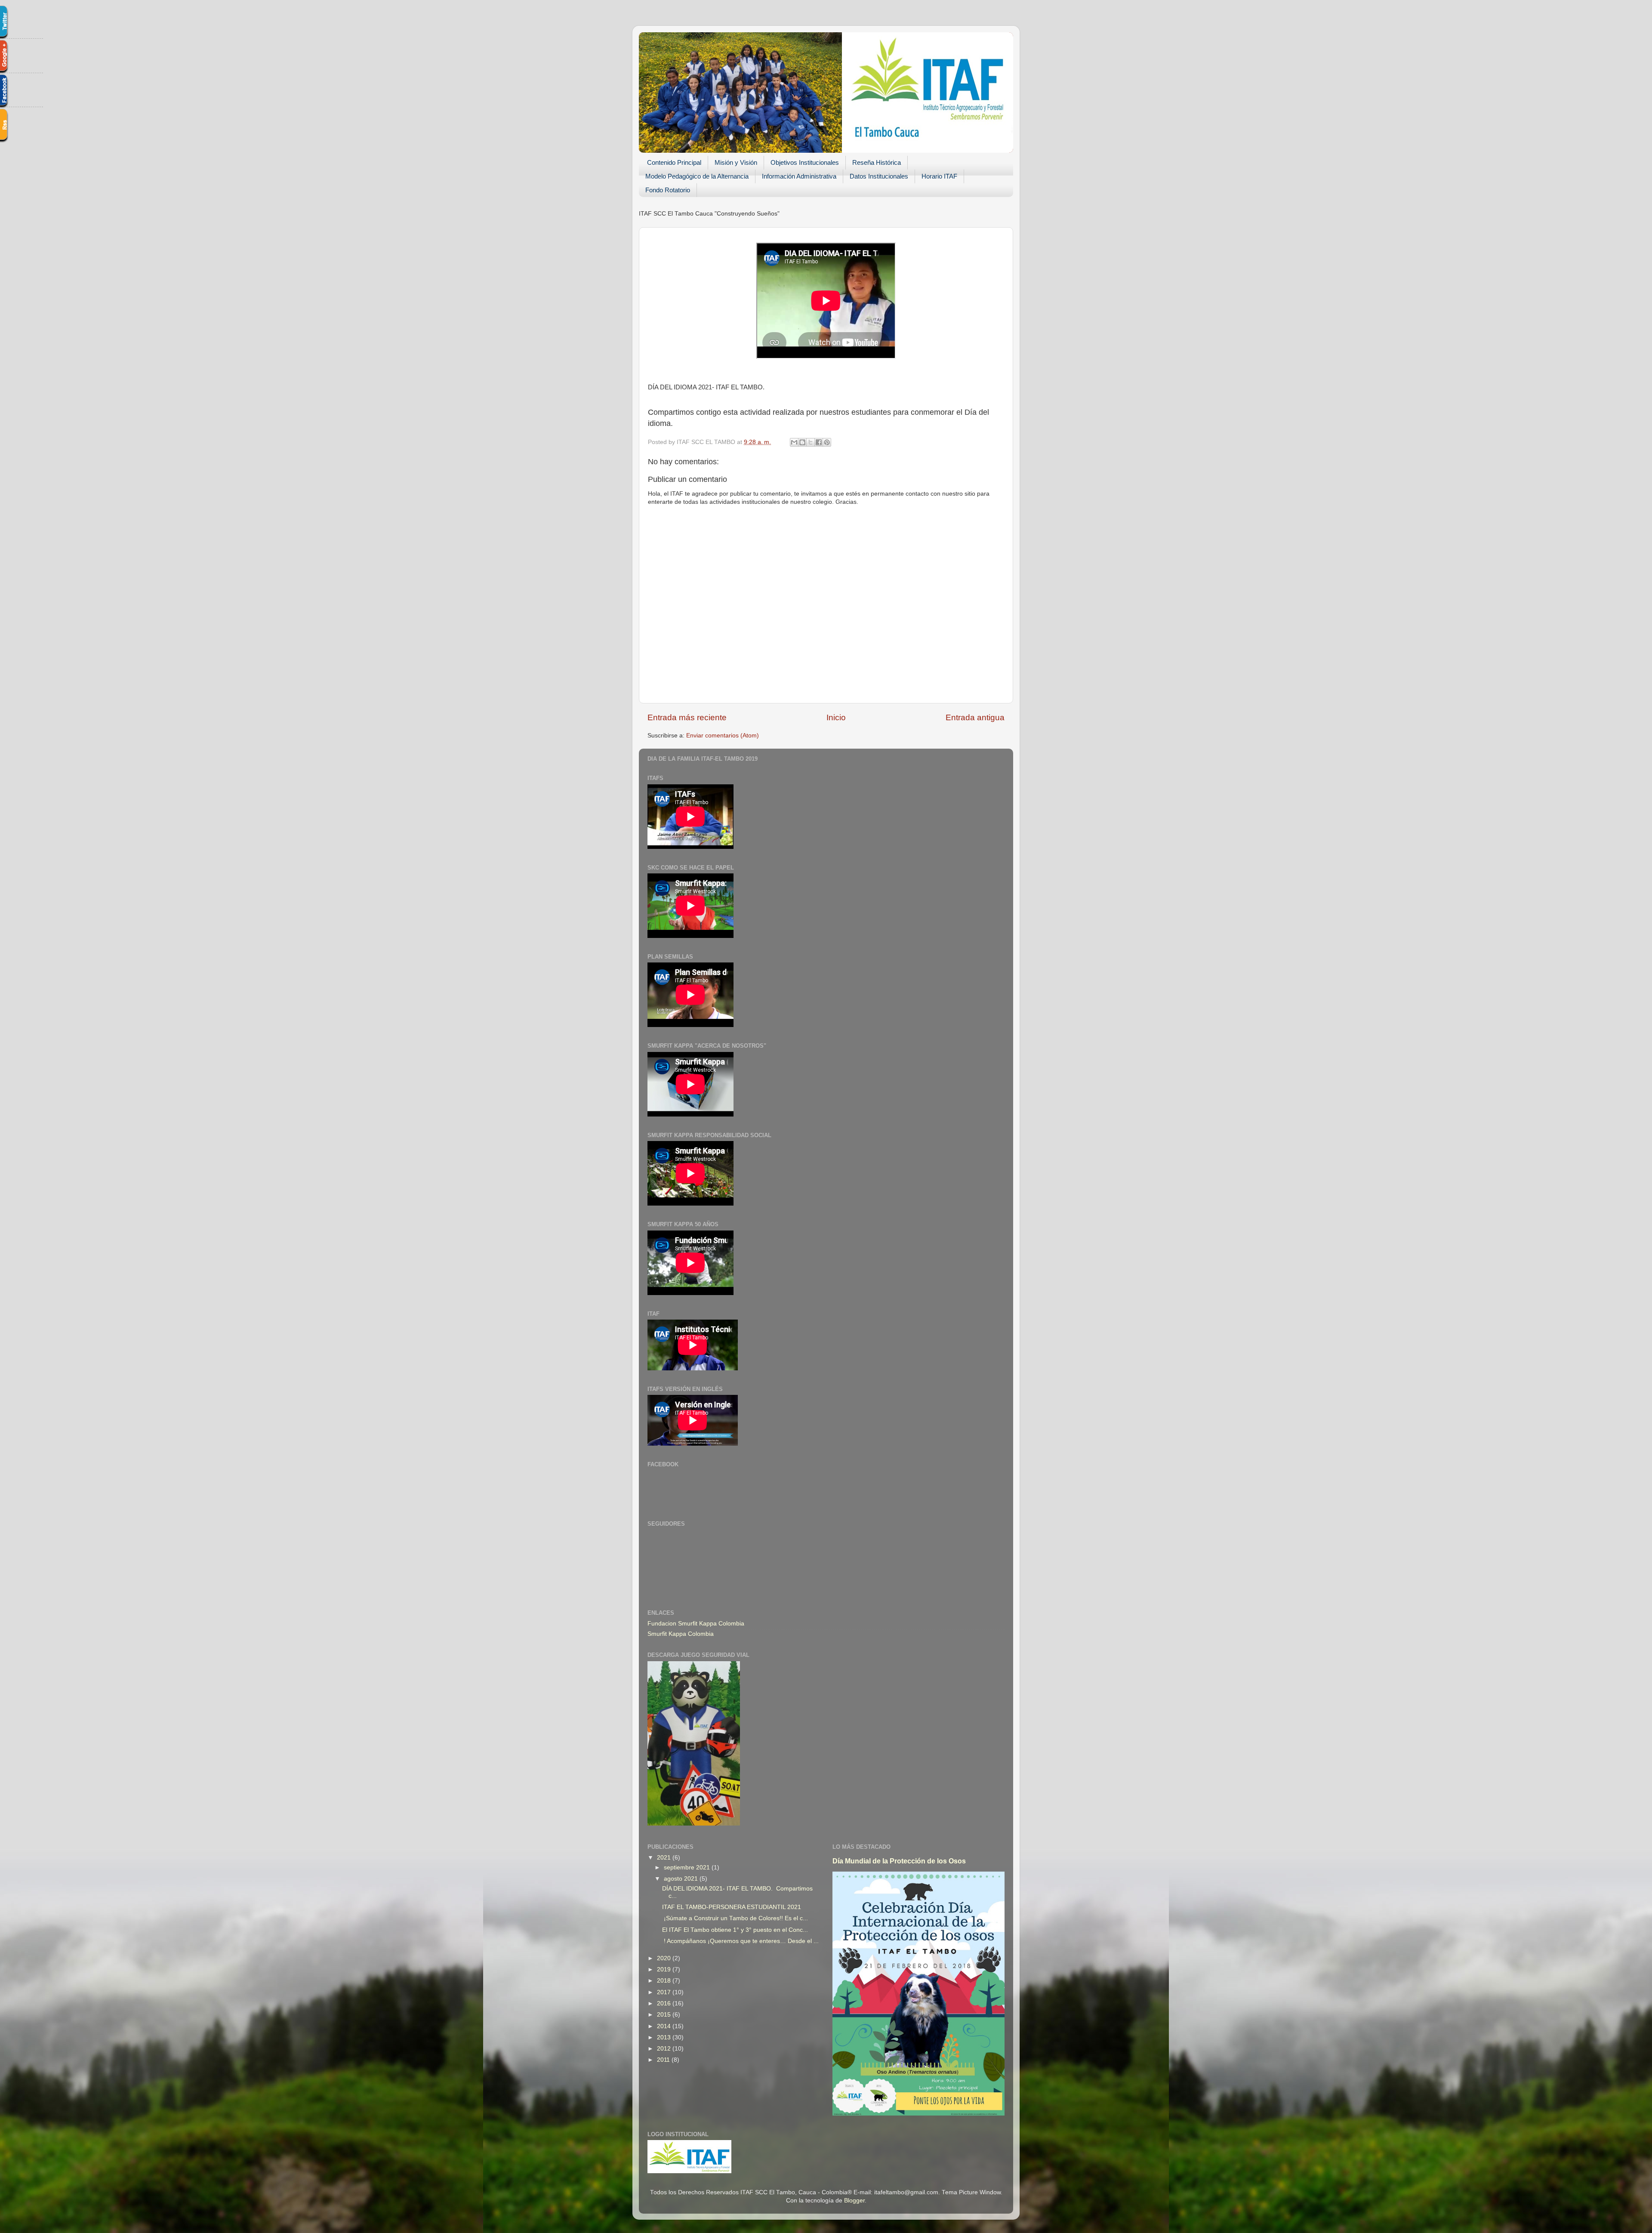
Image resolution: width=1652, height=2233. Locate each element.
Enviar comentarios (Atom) (723, 736)
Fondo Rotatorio (668, 190)
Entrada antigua (975, 717)
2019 (665, 1969)
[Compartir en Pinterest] (827, 442)
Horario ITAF (939, 176)
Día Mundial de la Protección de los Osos (899, 1861)
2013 (665, 2037)
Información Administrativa (799, 176)
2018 (665, 1981)
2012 (665, 2049)
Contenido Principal (674, 162)
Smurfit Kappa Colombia (681, 1634)
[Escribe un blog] (802, 442)
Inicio (836, 717)
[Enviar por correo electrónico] (794, 442)
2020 (665, 1958)
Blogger (854, 2201)
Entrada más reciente (687, 717)
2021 (665, 1858)
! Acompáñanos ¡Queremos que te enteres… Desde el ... (740, 1941)
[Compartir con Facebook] (819, 442)
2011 (664, 2060)
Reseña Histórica (877, 162)
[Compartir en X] (811, 442)
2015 (665, 2015)
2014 (665, 2026)
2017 (665, 1992)
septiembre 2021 (688, 1868)
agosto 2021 (682, 1879)
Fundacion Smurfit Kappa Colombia (696, 1624)
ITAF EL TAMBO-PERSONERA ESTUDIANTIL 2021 (732, 1907)
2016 (665, 2003)
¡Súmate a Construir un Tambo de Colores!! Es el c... (735, 1918)
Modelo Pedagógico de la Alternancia (697, 176)
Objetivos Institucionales (805, 162)
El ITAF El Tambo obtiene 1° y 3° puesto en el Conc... (735, 1930)
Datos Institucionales (879, 176)
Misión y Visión (736, 162)
